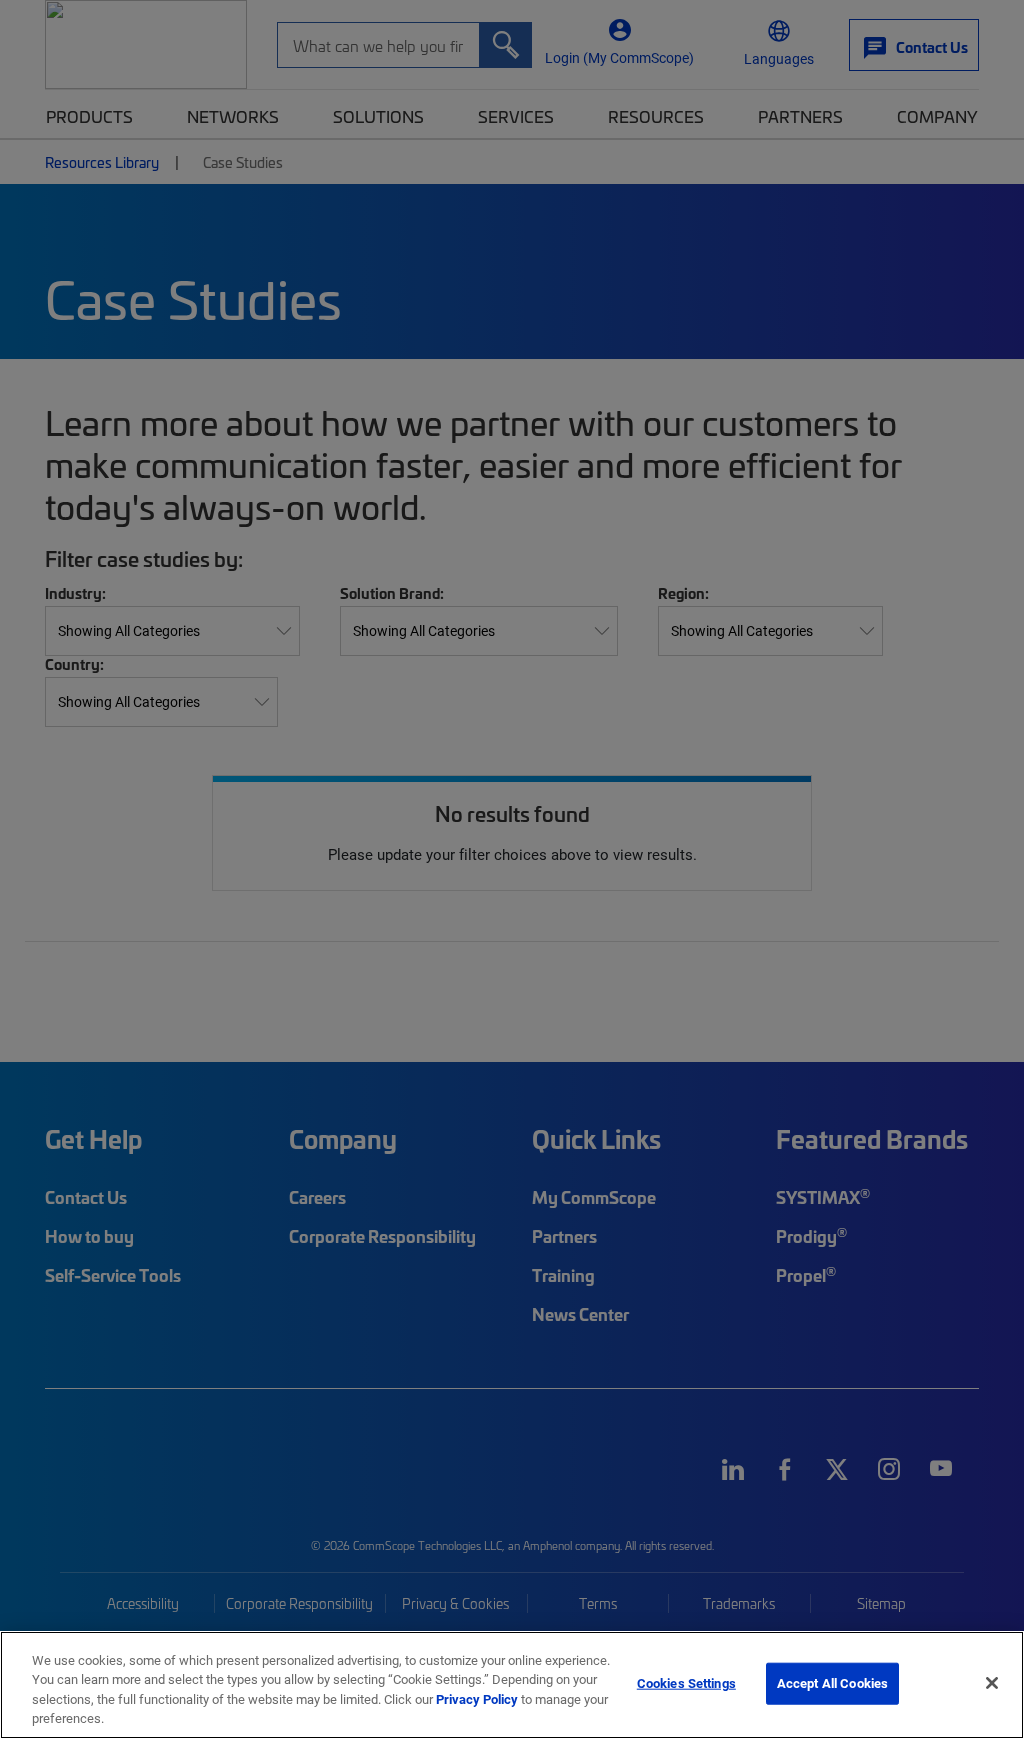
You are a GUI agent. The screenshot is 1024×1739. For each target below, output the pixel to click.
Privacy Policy (477, 1699)
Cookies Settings (686, 1683)
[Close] (992, 1683)
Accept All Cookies (832, 1683)
